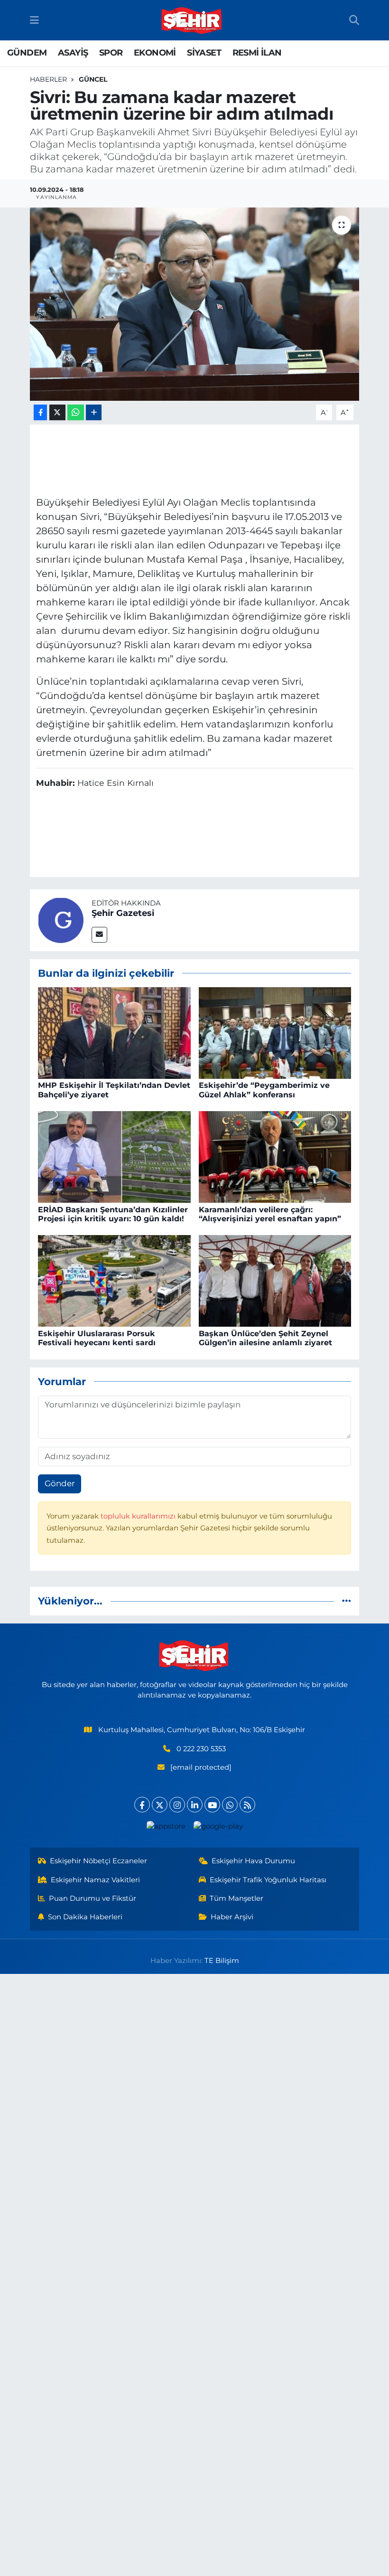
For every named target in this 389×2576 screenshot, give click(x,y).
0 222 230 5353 (201, 1749)
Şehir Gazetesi (123, 913)
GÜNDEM (27, 53)
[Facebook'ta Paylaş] (40, 412)
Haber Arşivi (232, 1917)
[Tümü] (347, 1601)
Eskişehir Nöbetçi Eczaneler (98, 1861)
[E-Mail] (99, 935)
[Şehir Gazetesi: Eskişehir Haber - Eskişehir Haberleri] (192, 20)
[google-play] (218, 1826)
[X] (160, 1805)
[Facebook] (142, 1805)
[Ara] (354, 20)
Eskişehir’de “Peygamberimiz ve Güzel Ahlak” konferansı (264, 1090)
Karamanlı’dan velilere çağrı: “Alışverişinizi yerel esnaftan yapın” (270, 1214)
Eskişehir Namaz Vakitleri (95, 1880)
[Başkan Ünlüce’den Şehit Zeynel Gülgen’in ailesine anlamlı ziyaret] (275, 1280)
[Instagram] (177, 1805)
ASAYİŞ (73, 53)
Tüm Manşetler (236, 1898)
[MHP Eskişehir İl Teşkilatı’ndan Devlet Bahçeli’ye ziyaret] (114, 1032)
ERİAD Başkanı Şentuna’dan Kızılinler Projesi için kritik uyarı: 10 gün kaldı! (113, 1214)
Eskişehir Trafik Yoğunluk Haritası (268, 1880)
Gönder (60, 1483)
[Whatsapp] (230, 1805)
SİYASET (204, 53)
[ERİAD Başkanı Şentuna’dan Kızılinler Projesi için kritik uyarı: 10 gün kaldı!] (114, 1156)
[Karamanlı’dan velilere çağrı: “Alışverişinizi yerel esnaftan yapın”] (275, 1156)
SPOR (111, 53)
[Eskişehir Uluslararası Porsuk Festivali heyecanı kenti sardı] (114, 1280)
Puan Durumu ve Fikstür (93, 1898)
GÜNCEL (93, 79)
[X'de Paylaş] (57, 412)
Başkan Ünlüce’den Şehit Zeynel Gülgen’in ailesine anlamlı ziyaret (265, 1338)
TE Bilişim (222, 1961)
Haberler (48, 79)
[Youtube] (212, 1805)
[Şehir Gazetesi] (61, 919)
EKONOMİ (155, 53)
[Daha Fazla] (94, 412)
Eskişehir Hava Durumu (253, 1861)
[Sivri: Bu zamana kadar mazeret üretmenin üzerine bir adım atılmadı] (195, 304)
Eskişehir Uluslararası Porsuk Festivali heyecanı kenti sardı (97, 1338)
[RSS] (247, 1805)
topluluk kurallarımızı (139, 1516)
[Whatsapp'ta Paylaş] (76, 412)
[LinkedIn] (195, 1805)
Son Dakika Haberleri (85, 1917)
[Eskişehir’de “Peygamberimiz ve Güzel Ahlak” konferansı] (275, 1032)
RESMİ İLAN (257, 53)
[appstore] (166, 1826)
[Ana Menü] (34, 20)
